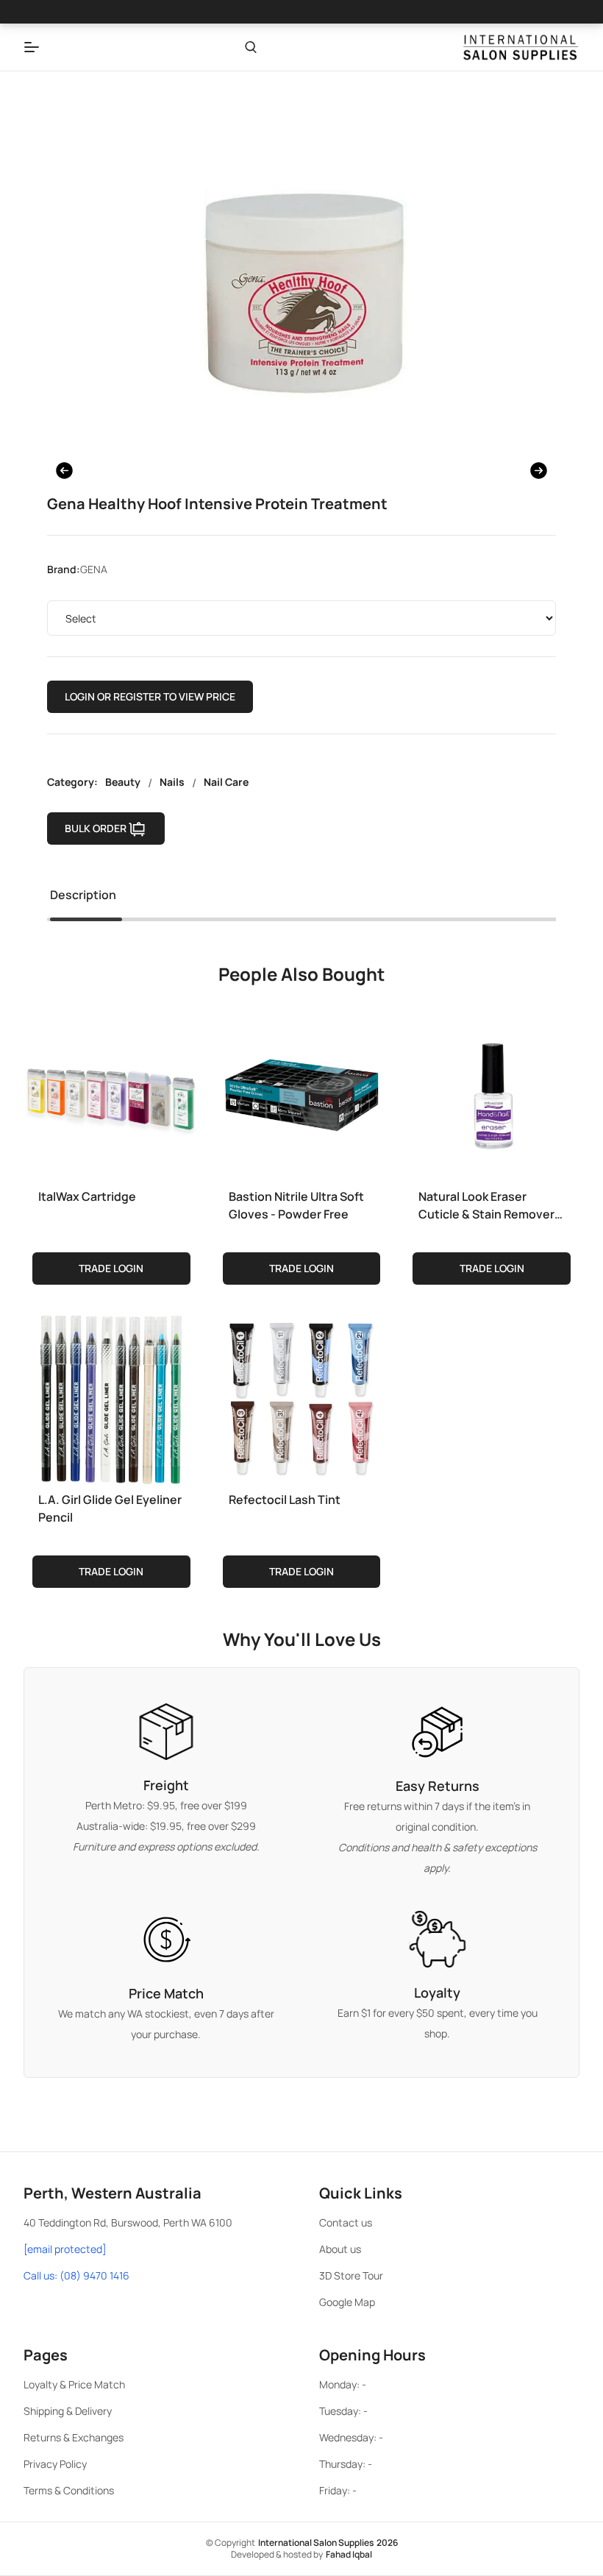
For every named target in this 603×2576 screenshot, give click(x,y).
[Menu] (32, 47)
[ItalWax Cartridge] (111, 1093)
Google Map (347, 2302)
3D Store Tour (351, 2275)
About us (340, 2249)
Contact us (346, 2222)
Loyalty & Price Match (74, 2384)
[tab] (83, 898)
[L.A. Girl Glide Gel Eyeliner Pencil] (111, 1397)
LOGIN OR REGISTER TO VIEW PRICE (150, 696)
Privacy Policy (55, 2464)
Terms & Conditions (69, 2490)
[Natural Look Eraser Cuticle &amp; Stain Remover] (492, 1093)
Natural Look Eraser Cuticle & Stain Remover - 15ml (490, 1206)
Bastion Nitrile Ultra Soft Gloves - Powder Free (296, 1205)
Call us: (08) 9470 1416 (76, 2275)
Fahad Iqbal (349, 2554)
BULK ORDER (96, 828)
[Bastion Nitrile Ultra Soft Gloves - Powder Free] (302, 1093)
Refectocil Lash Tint (285, 1500)
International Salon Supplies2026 (328, 2543)
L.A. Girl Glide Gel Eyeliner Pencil (110, 1508)
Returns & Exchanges (74, 2437)
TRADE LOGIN (111, 1268)
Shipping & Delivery (68, 2411)
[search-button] (251, 47)
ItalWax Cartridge (87, 1196)
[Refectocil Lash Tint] (302, 1397)
